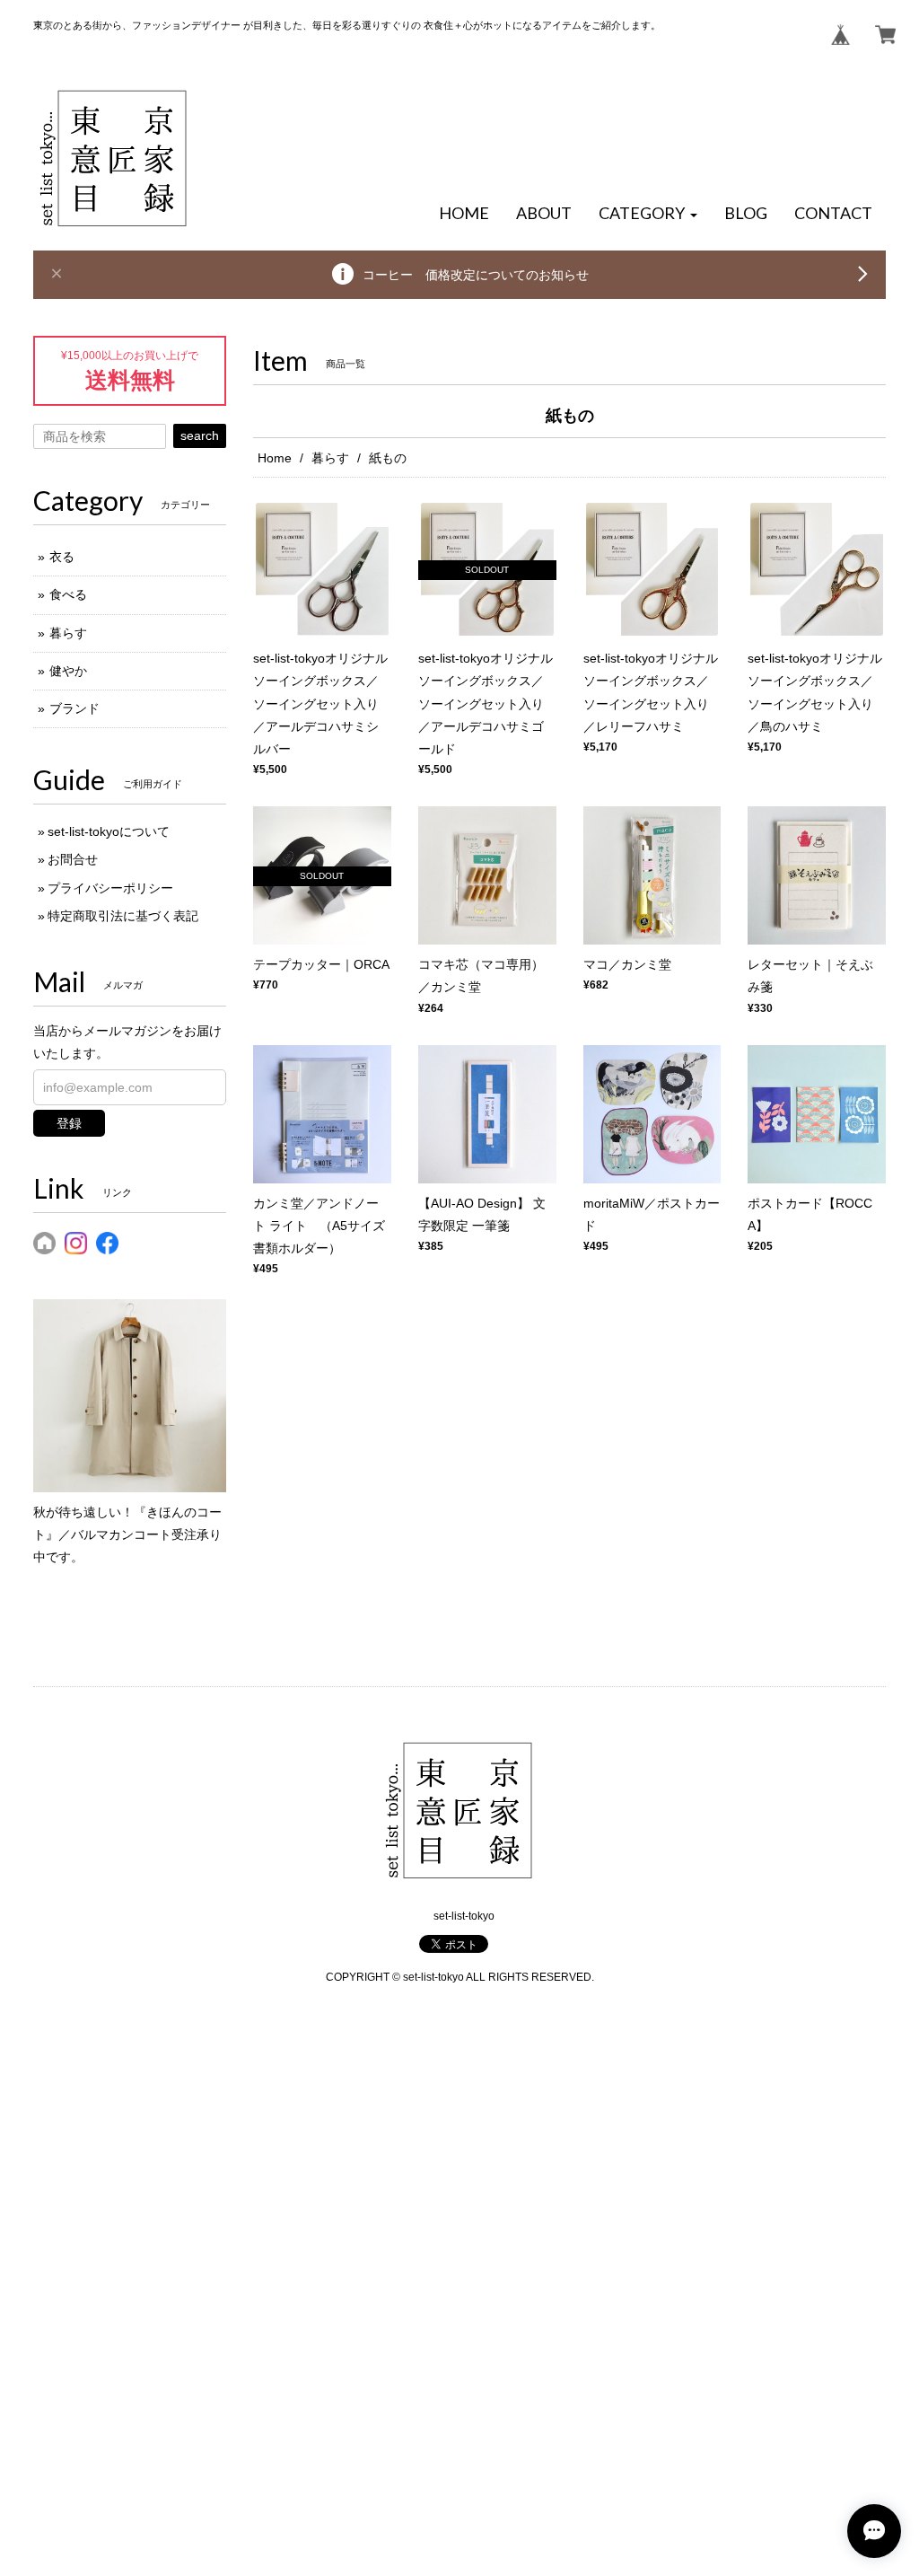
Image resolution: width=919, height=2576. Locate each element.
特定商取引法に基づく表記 (123, 916)
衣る (62, 557)
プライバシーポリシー (110, 888)
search (200, 435)
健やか (68, 671)
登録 (69, 1123)
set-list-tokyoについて (109, 831)
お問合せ (73, 859)
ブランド (74, 708)
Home (275, 458)
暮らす (330, 458)
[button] (648, 214)
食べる (68, 594)
